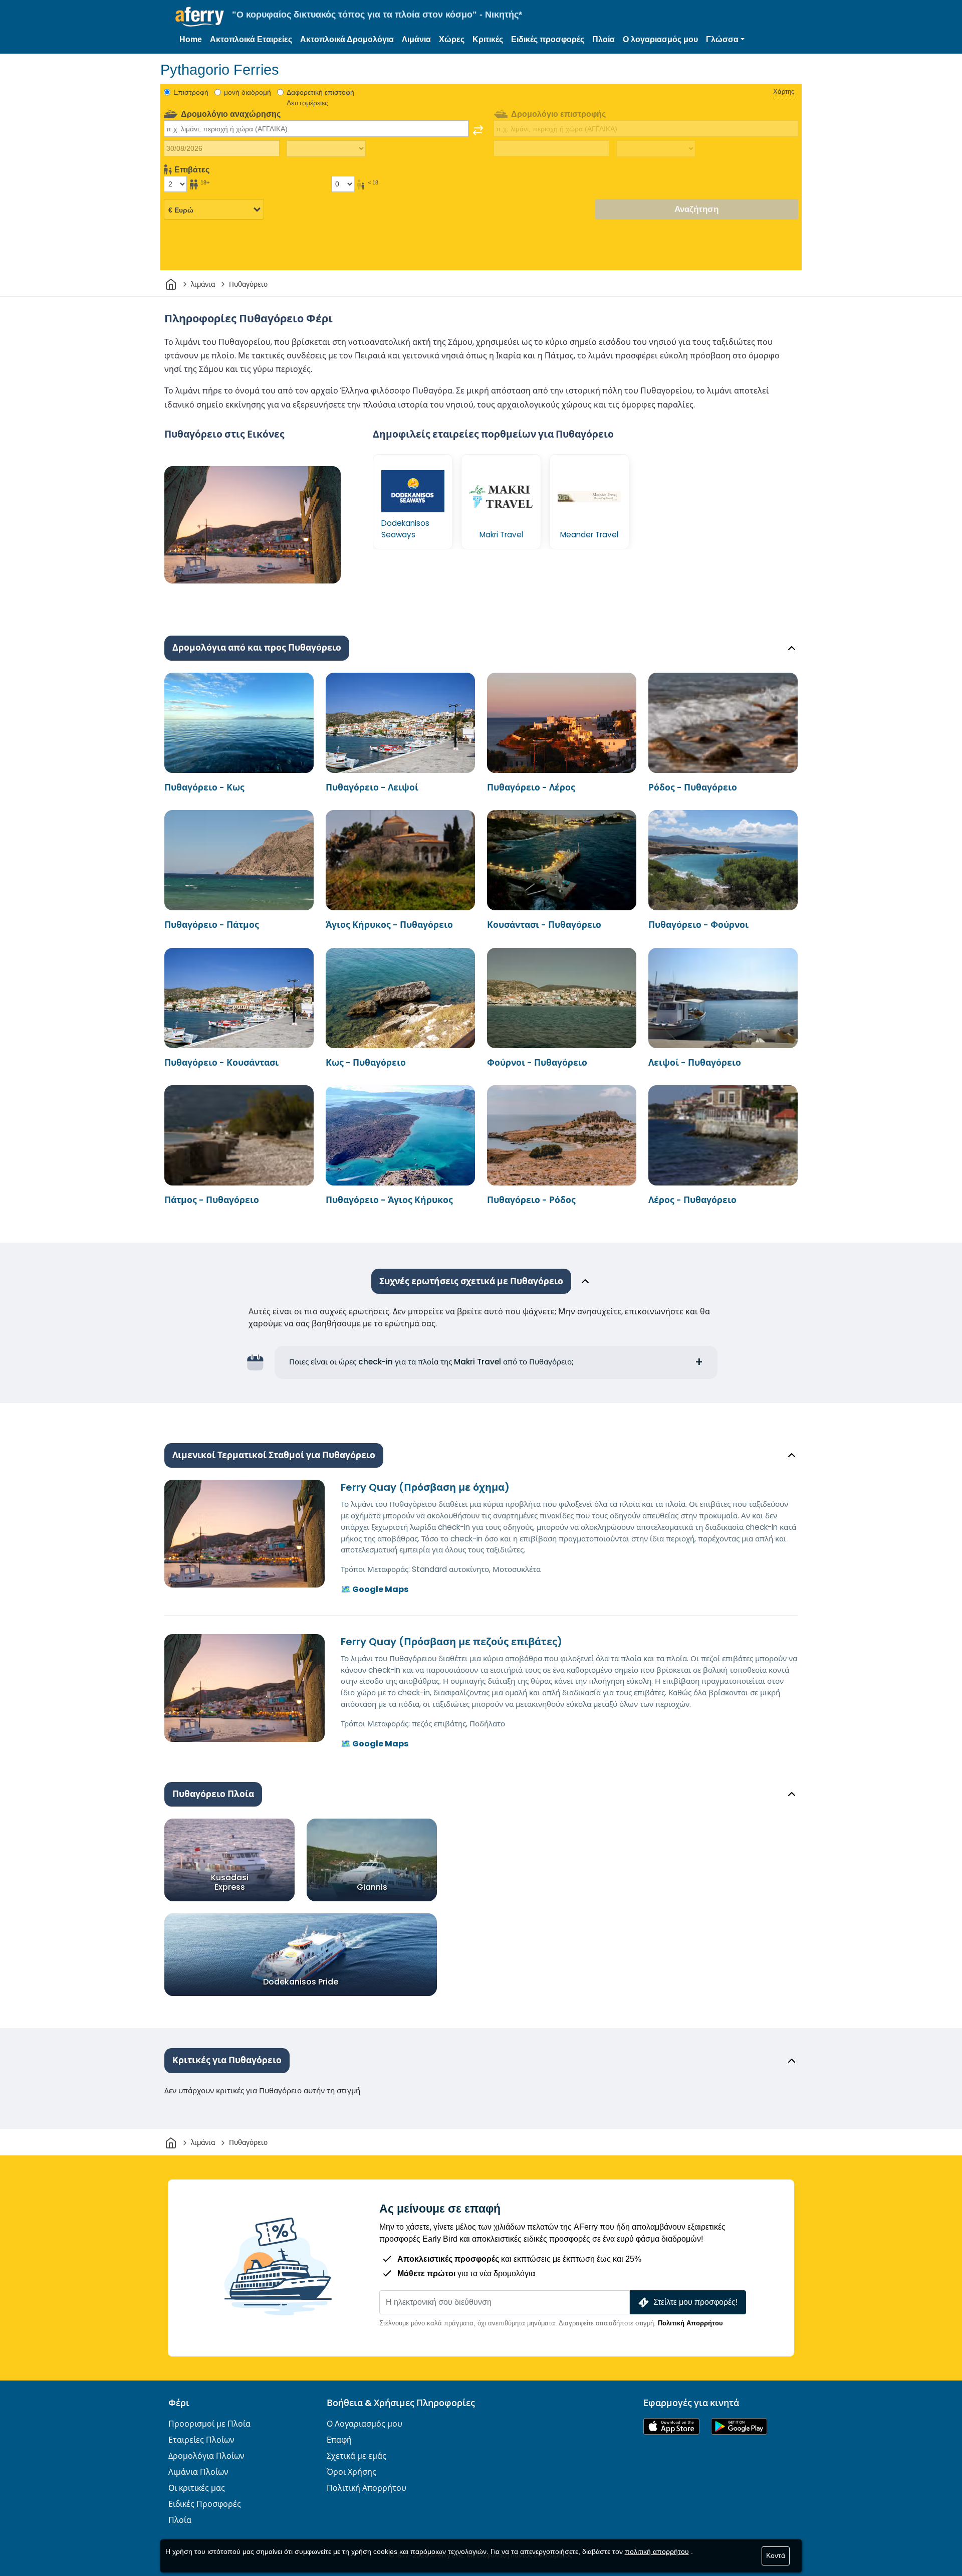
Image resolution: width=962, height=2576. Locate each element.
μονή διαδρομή (248, 92)
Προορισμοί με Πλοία (209, 2424)
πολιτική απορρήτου (657, 2551)
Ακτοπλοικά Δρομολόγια (347, 39)
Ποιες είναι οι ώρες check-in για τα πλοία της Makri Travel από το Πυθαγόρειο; (431, 1362)
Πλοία (604, 39)
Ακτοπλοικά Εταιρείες (251, 39)
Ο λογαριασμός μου (660, 39)
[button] (725, 40)
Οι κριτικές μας (197, 2488)
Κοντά (776, 2555)
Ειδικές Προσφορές (205, 2504)
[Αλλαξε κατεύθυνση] (478, 130)
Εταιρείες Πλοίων (201, 2440)
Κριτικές (488, 39)
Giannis (372, 1887)
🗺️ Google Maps (375, 1589)
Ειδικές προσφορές (548, 39)
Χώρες (452, 39)
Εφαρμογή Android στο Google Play (739, 2426)
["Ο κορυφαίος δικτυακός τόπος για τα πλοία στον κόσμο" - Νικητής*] (200, 17)
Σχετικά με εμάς (356, 2456)
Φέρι (179, 2403)
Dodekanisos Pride (301, 1982)
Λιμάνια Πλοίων (198, 2472)
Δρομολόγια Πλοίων (206, 2456)
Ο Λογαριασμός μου (365, 2424)
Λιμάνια (416, 39)
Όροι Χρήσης (351, 2472)
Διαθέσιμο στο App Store (671, 2426)
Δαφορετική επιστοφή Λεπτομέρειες (320, 97)
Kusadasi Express (230, 1882)
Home (191, 39)
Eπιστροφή (191, 92)
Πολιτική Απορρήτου (690, 2323)
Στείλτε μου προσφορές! (695, 2302)
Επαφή (339, 2440)
